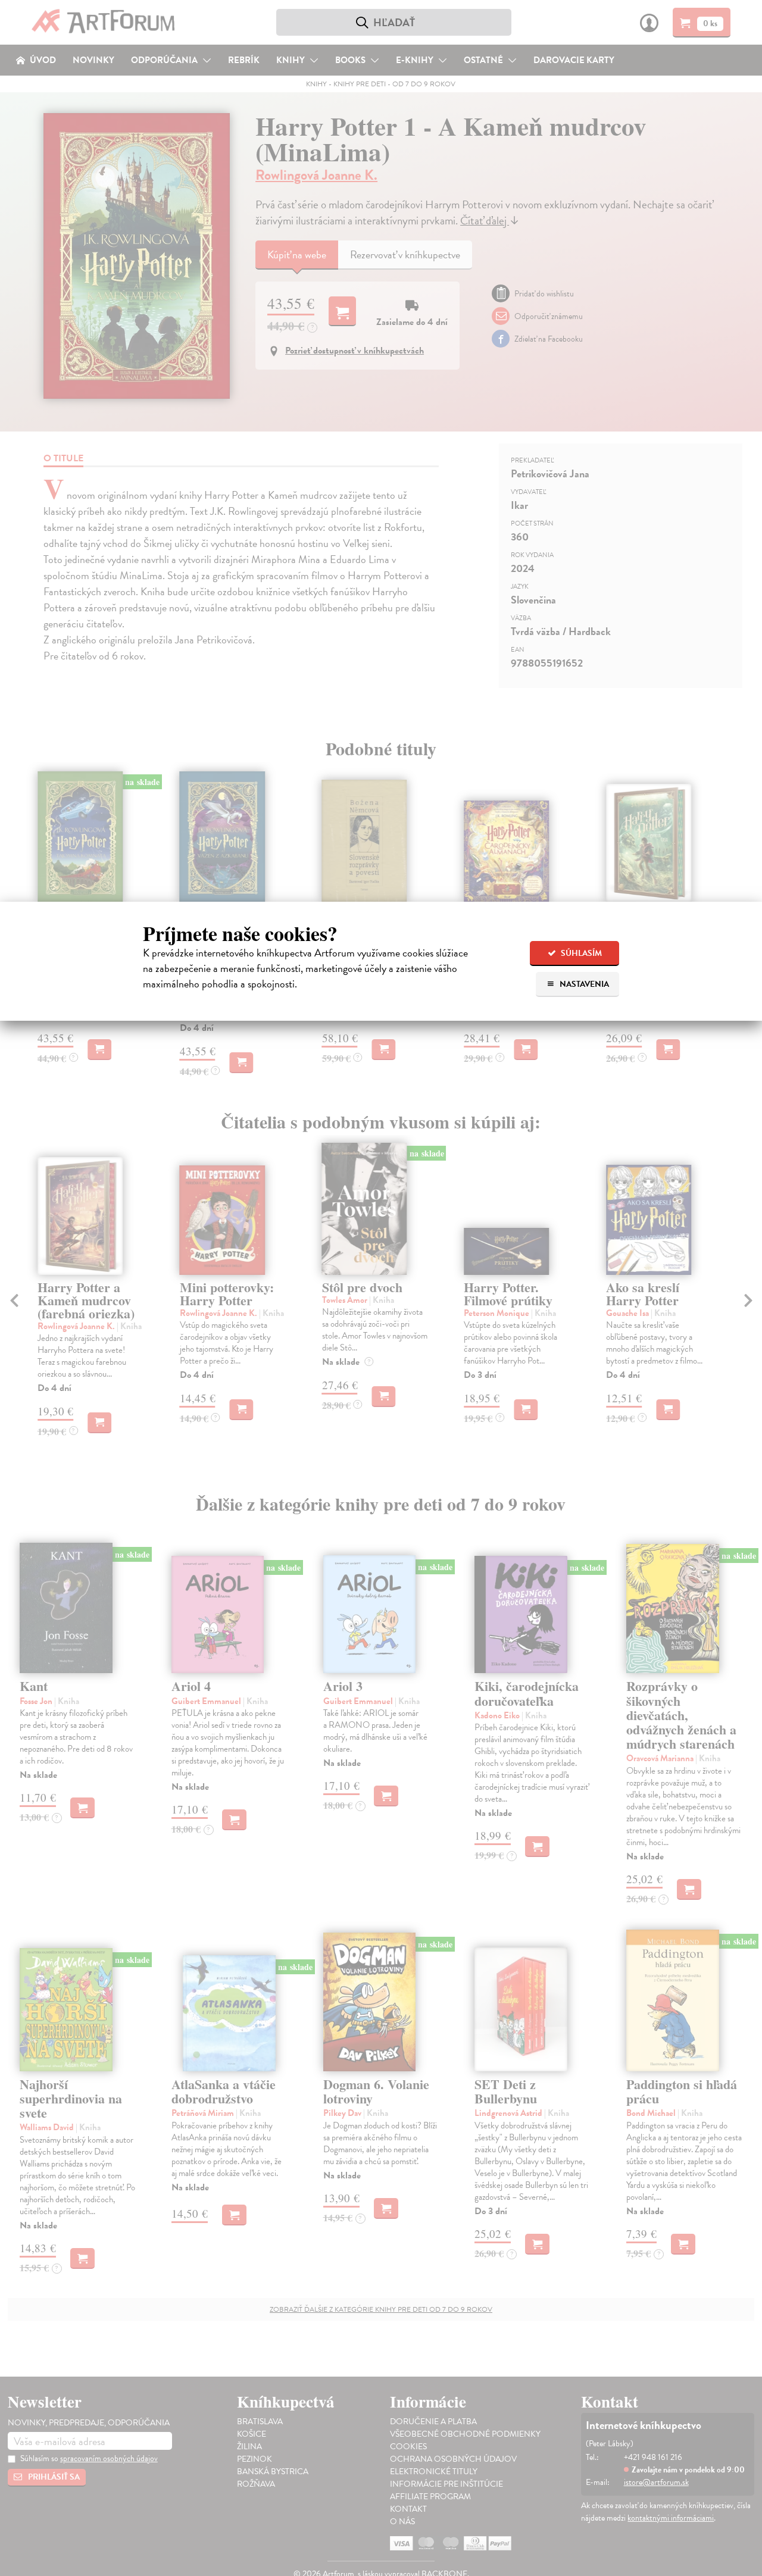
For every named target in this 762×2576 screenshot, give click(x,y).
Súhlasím (580, 953)
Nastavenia (583, 984)
